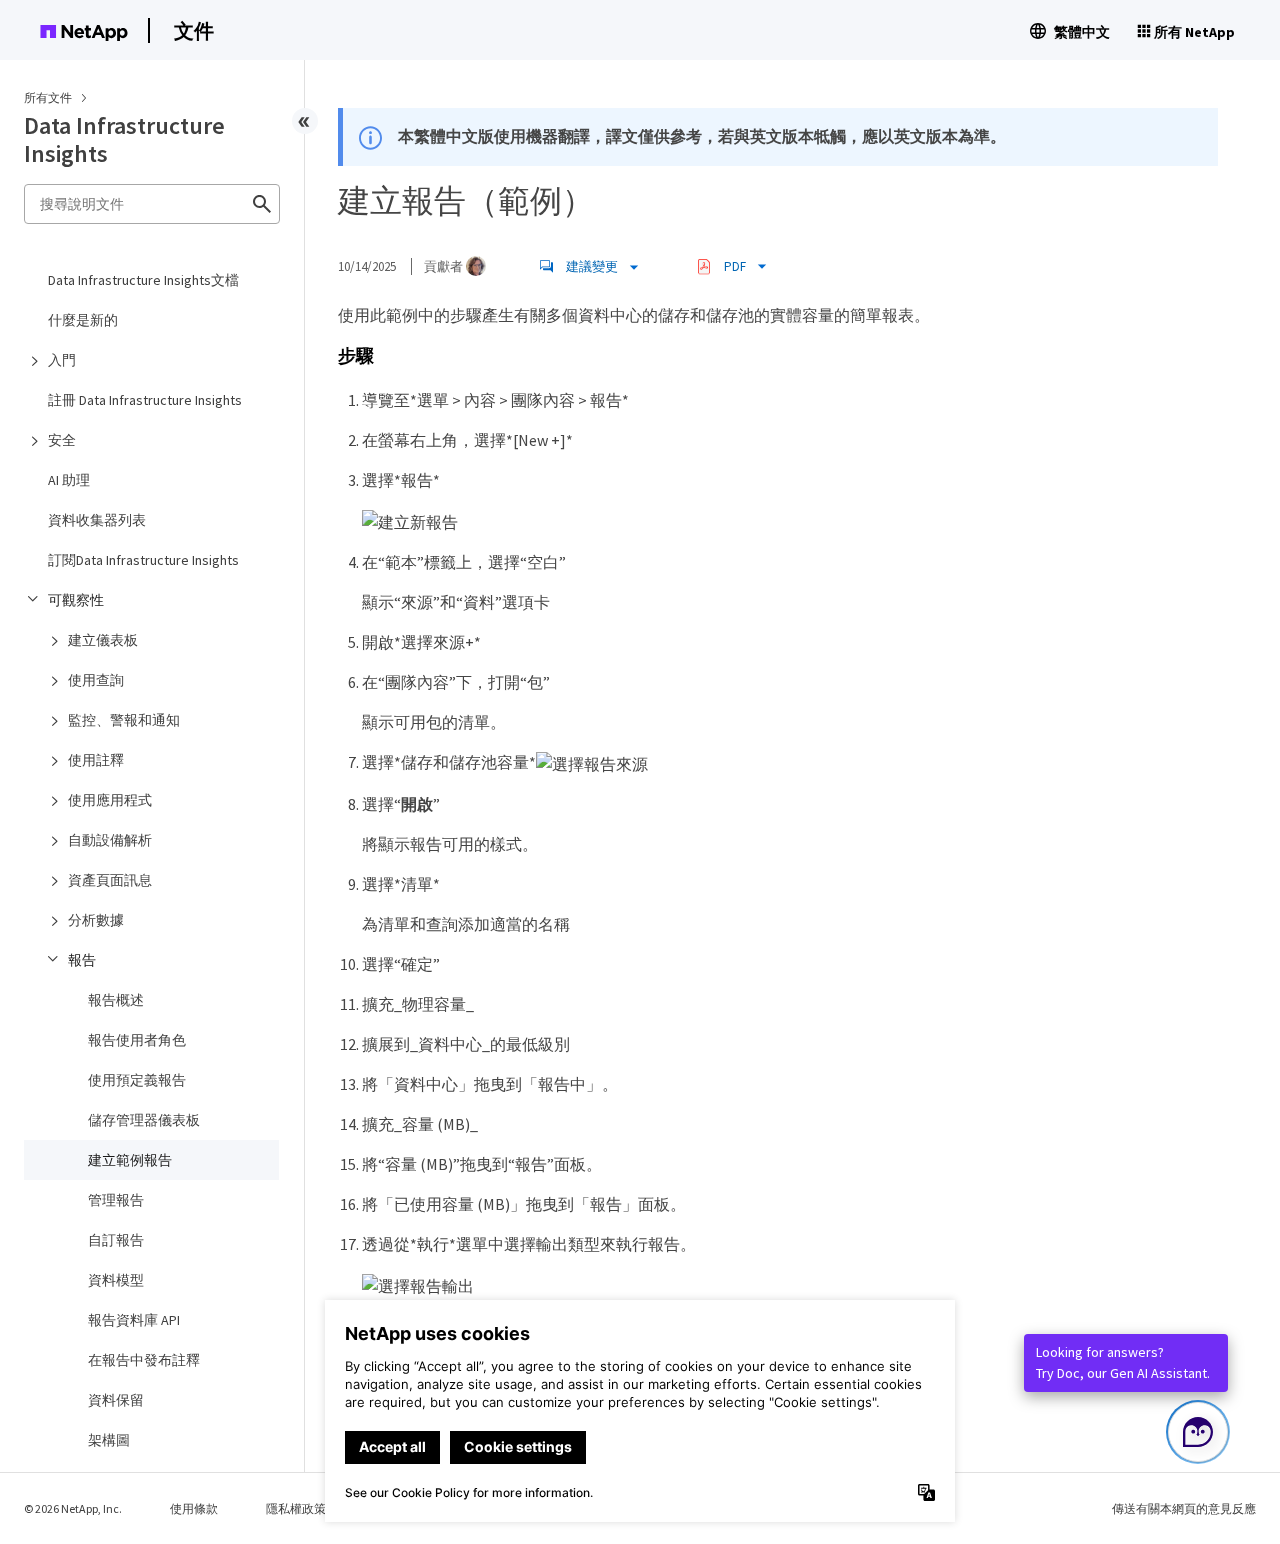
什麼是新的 (83, 320)
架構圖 (109, 1440)
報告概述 (116, 1000)
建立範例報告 (130, 1160)
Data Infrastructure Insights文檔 (143, 280)
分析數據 (96, 920)
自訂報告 (116, 1240)
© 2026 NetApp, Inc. (73, 1508)
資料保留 (116, 1400)
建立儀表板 (103, 640)
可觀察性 (76, 600)
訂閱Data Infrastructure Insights (143, 560)
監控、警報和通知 (124, 720)
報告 (82, 960)
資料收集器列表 (97, 520)
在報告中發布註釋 (144, 1360)
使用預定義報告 (137, 1080)
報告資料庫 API (134, 1320)
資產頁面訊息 (110, 880)
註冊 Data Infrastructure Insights (145, 400)
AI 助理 (69, 480)
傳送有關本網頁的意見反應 (1184, 1508)
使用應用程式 (110, 800)
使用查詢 (96, 680)
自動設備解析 (110, 840)
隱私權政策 (296, 1508)
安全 (62, 440)
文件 (194, 30)
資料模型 (116, 1280)
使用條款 (194, 1508)
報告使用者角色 (137, 1040)
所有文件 (48, 97)
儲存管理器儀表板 (144, 1120)
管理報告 (116, 1200)
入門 (62, 360)
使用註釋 (96, 760)
